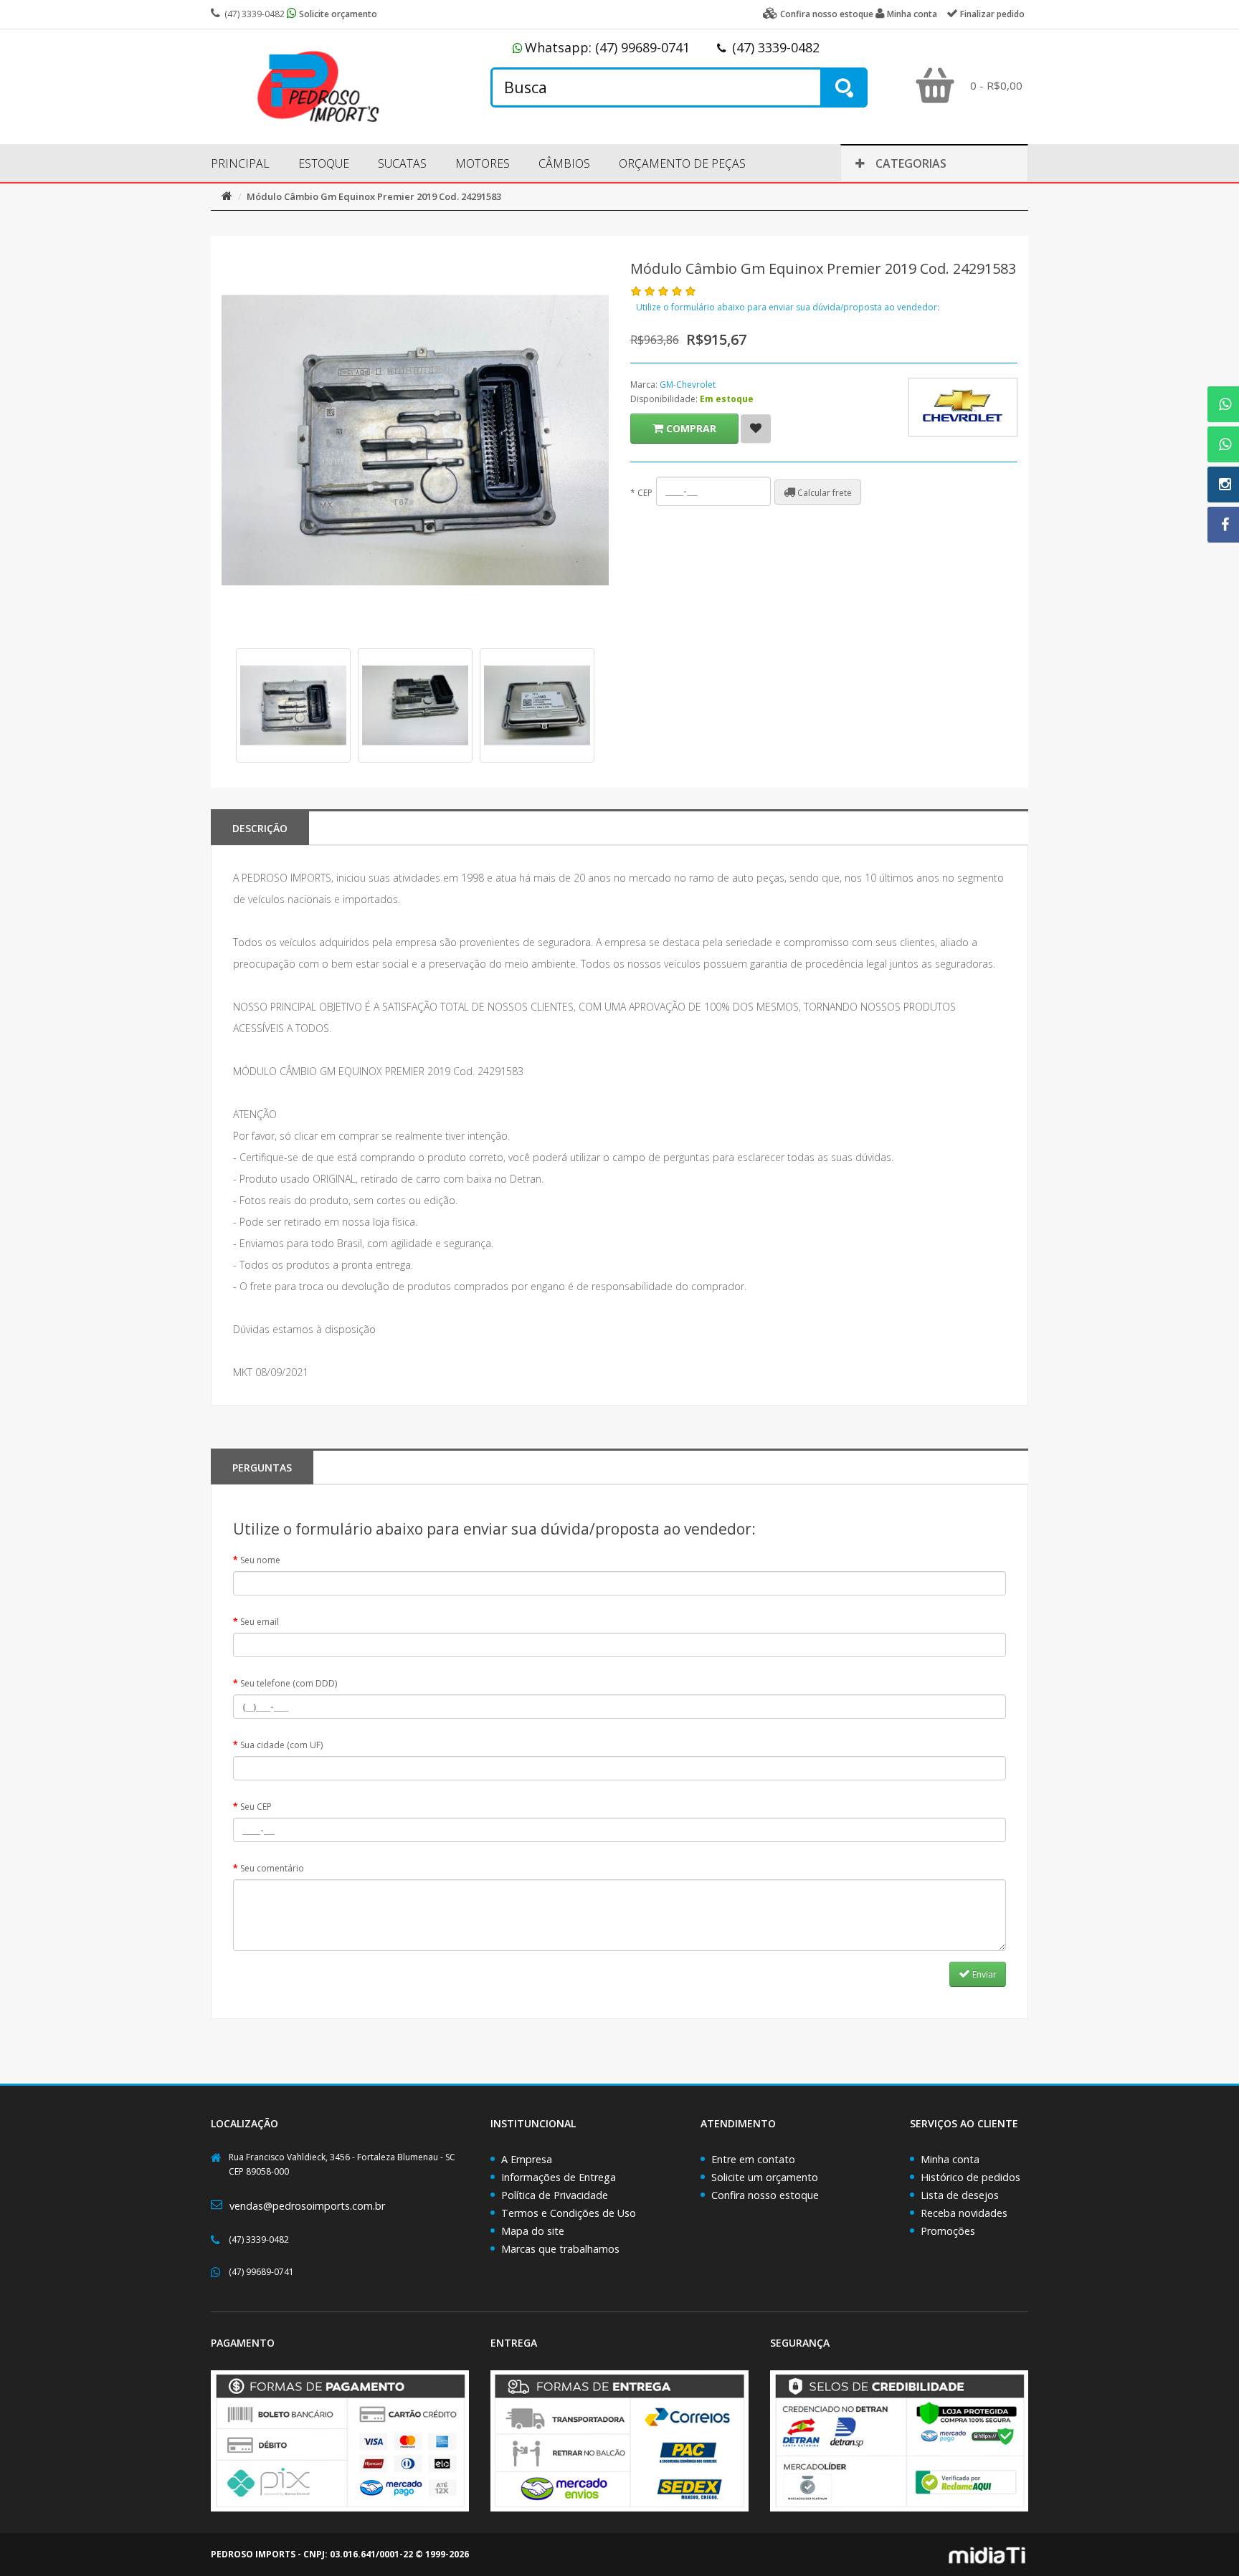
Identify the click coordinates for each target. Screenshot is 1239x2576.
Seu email (260, 1622)
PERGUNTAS (262, 1468)
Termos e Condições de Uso (569, 2213)
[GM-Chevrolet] (963, 407)
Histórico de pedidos (970, 2177)
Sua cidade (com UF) (281, 1745)
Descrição (260, 828)
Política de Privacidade (555, 2195)
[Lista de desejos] (756, 429)
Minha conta (950, 2159)
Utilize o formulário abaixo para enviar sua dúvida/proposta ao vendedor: (788, 307)
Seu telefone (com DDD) (289, 1683)
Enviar (983, 1974)
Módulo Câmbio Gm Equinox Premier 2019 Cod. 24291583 (374, 196)
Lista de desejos (960, 2195)
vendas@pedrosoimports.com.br (307, 2206)
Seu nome (260, 1560)
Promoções (948, 2231)
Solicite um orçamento (765, 2177)
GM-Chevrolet (688, 385)
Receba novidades (964, 2213)
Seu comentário (272, 1868)
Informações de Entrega (559, 2177)
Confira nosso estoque (765, 2195)
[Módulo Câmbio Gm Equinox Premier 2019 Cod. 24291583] (293, 705)
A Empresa (527, 2159)
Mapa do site (533, 2231)
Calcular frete (823, 493)
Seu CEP (256, 1807)
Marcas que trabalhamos (560, 2249)
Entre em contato (753, 2159)
